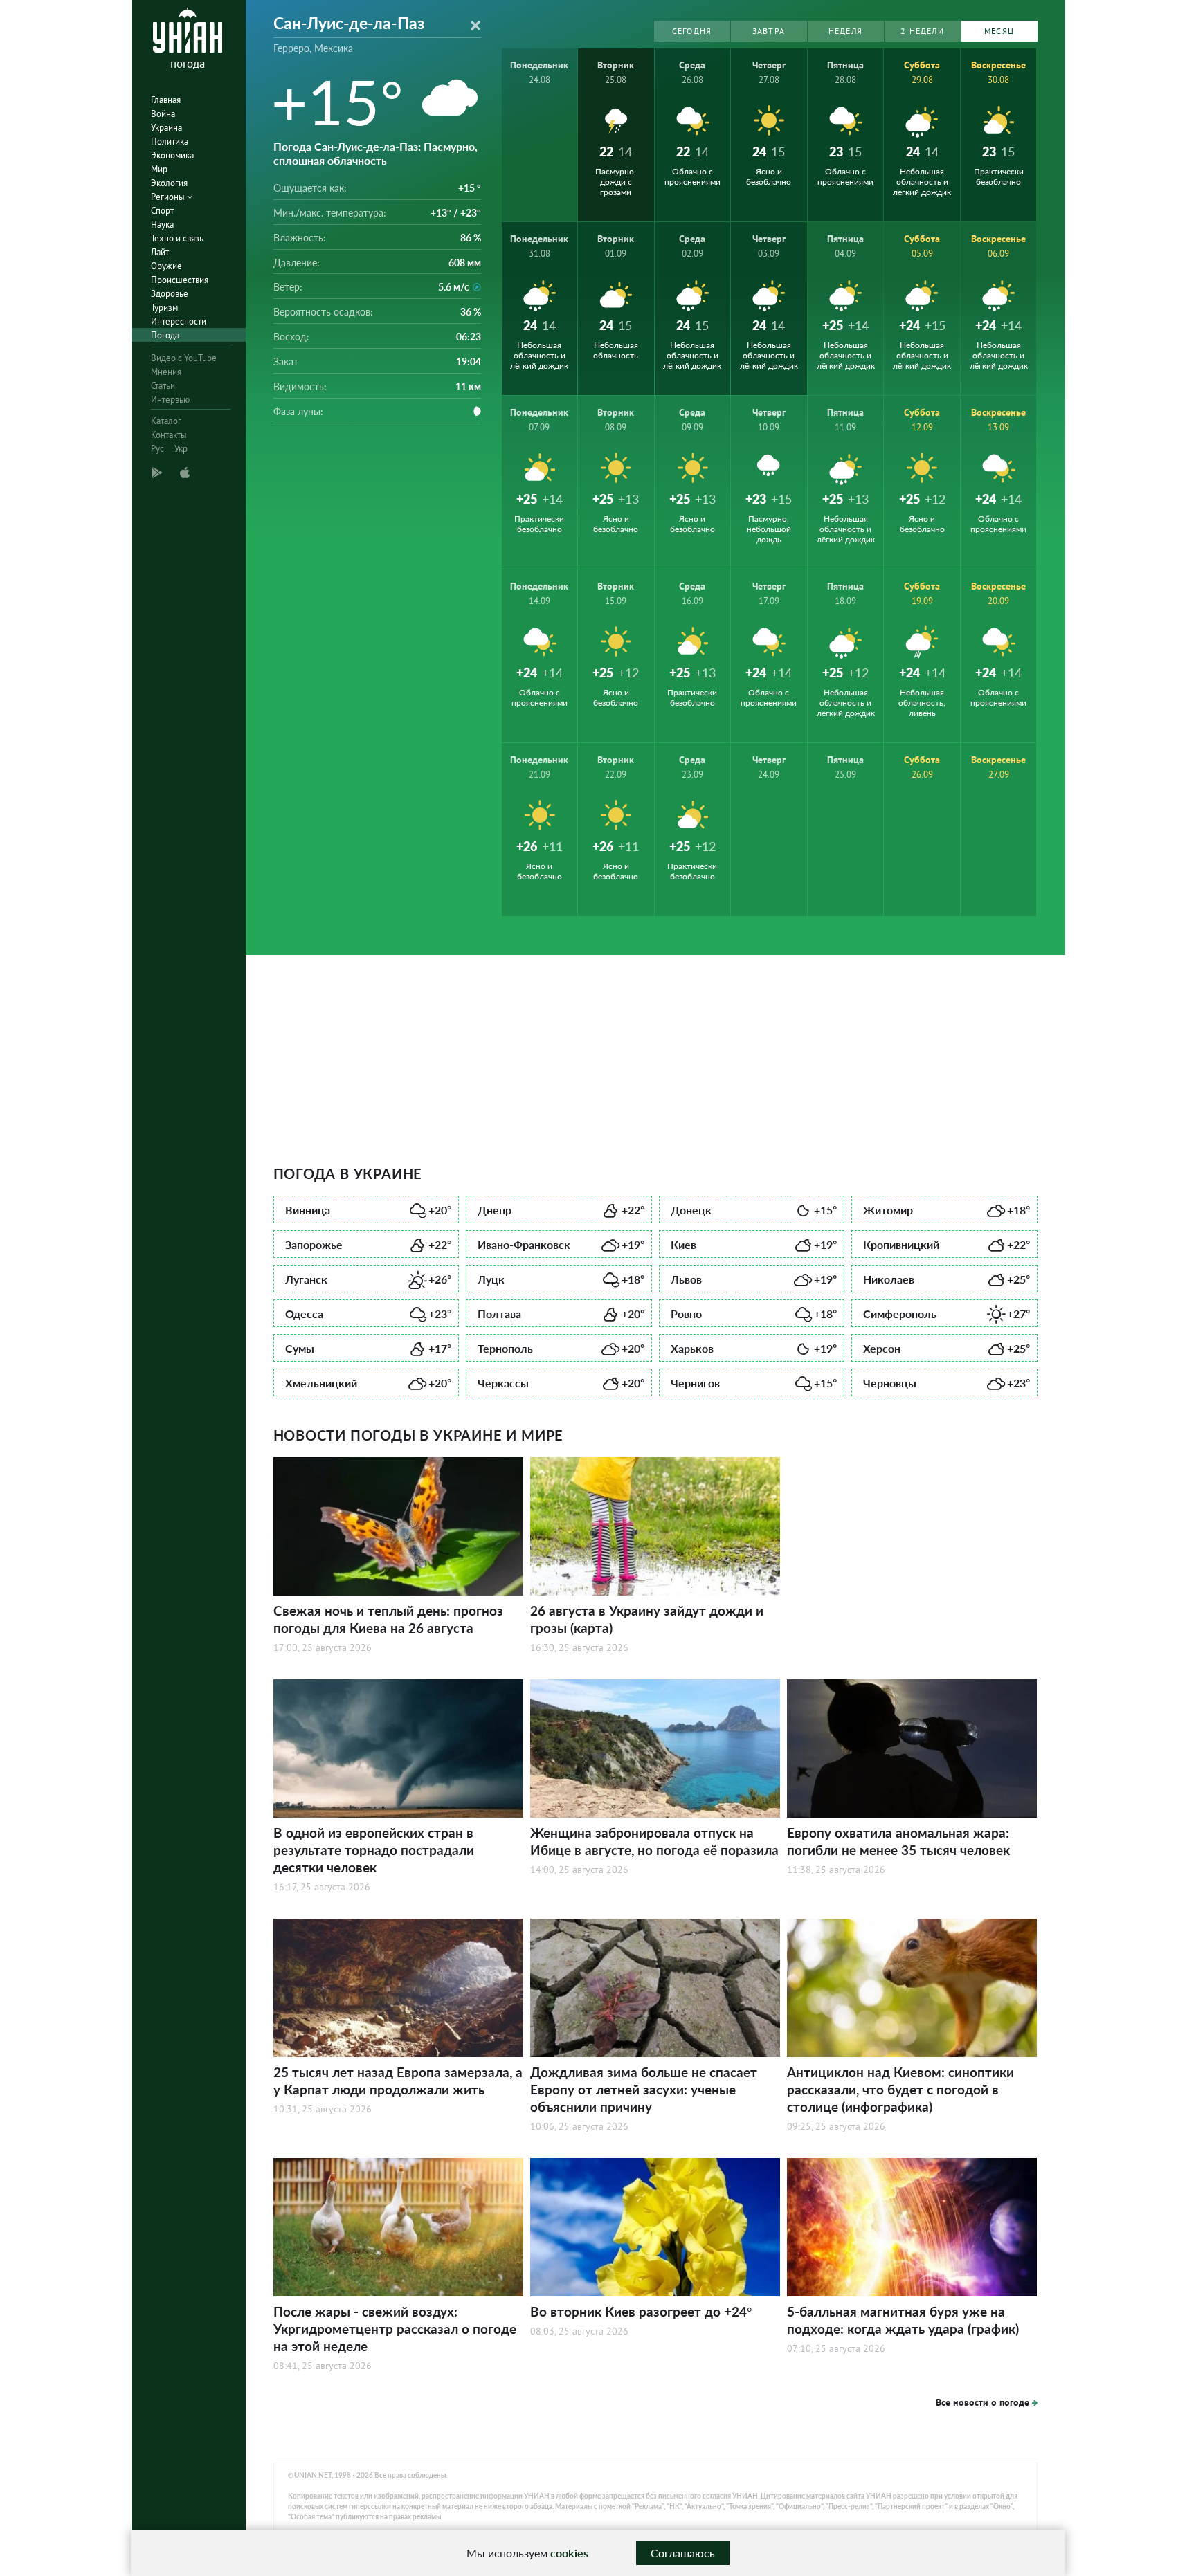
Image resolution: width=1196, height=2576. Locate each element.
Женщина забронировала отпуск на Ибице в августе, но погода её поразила (654, 1841)
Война (163, 114)
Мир (159, 169)
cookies (569, 2553)
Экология (169, 183)
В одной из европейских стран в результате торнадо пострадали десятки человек (374, 1850)
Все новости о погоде (982, 2402)
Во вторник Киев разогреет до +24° (641, 2311)
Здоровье (170, 294)
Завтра (769, 31)
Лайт (160, 252)
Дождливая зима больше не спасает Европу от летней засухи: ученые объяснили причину (644, 2089)
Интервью (170, 400)
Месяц (999, 31)
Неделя (845, 31)
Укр (181, 449)
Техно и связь (177, 238)
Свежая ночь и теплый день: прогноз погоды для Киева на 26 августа (388, 1619)
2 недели (922, 31)
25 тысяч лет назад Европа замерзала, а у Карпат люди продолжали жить (398, 2081)
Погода (165, 335)
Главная (166, 100)
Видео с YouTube (184, 358)
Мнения (166, 372)
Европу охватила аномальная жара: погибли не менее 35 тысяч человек (898, 1841)
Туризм (164, 308)
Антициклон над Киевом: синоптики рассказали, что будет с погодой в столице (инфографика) (900, 2089)
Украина (166, 128)
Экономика (172, 155)
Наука (162, 225)
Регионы (169, 197)
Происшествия (180, 280)
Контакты (169, 435)
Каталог (166, 421)
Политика (170, 141)
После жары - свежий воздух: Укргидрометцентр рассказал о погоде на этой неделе (395, 2329)
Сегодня (692, 31)
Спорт (162, 211)
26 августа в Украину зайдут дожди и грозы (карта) (647, 1619)
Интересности (179, 321)
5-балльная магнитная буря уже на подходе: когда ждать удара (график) (903, 2320)
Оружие (166, 266)
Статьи (163, 386)
